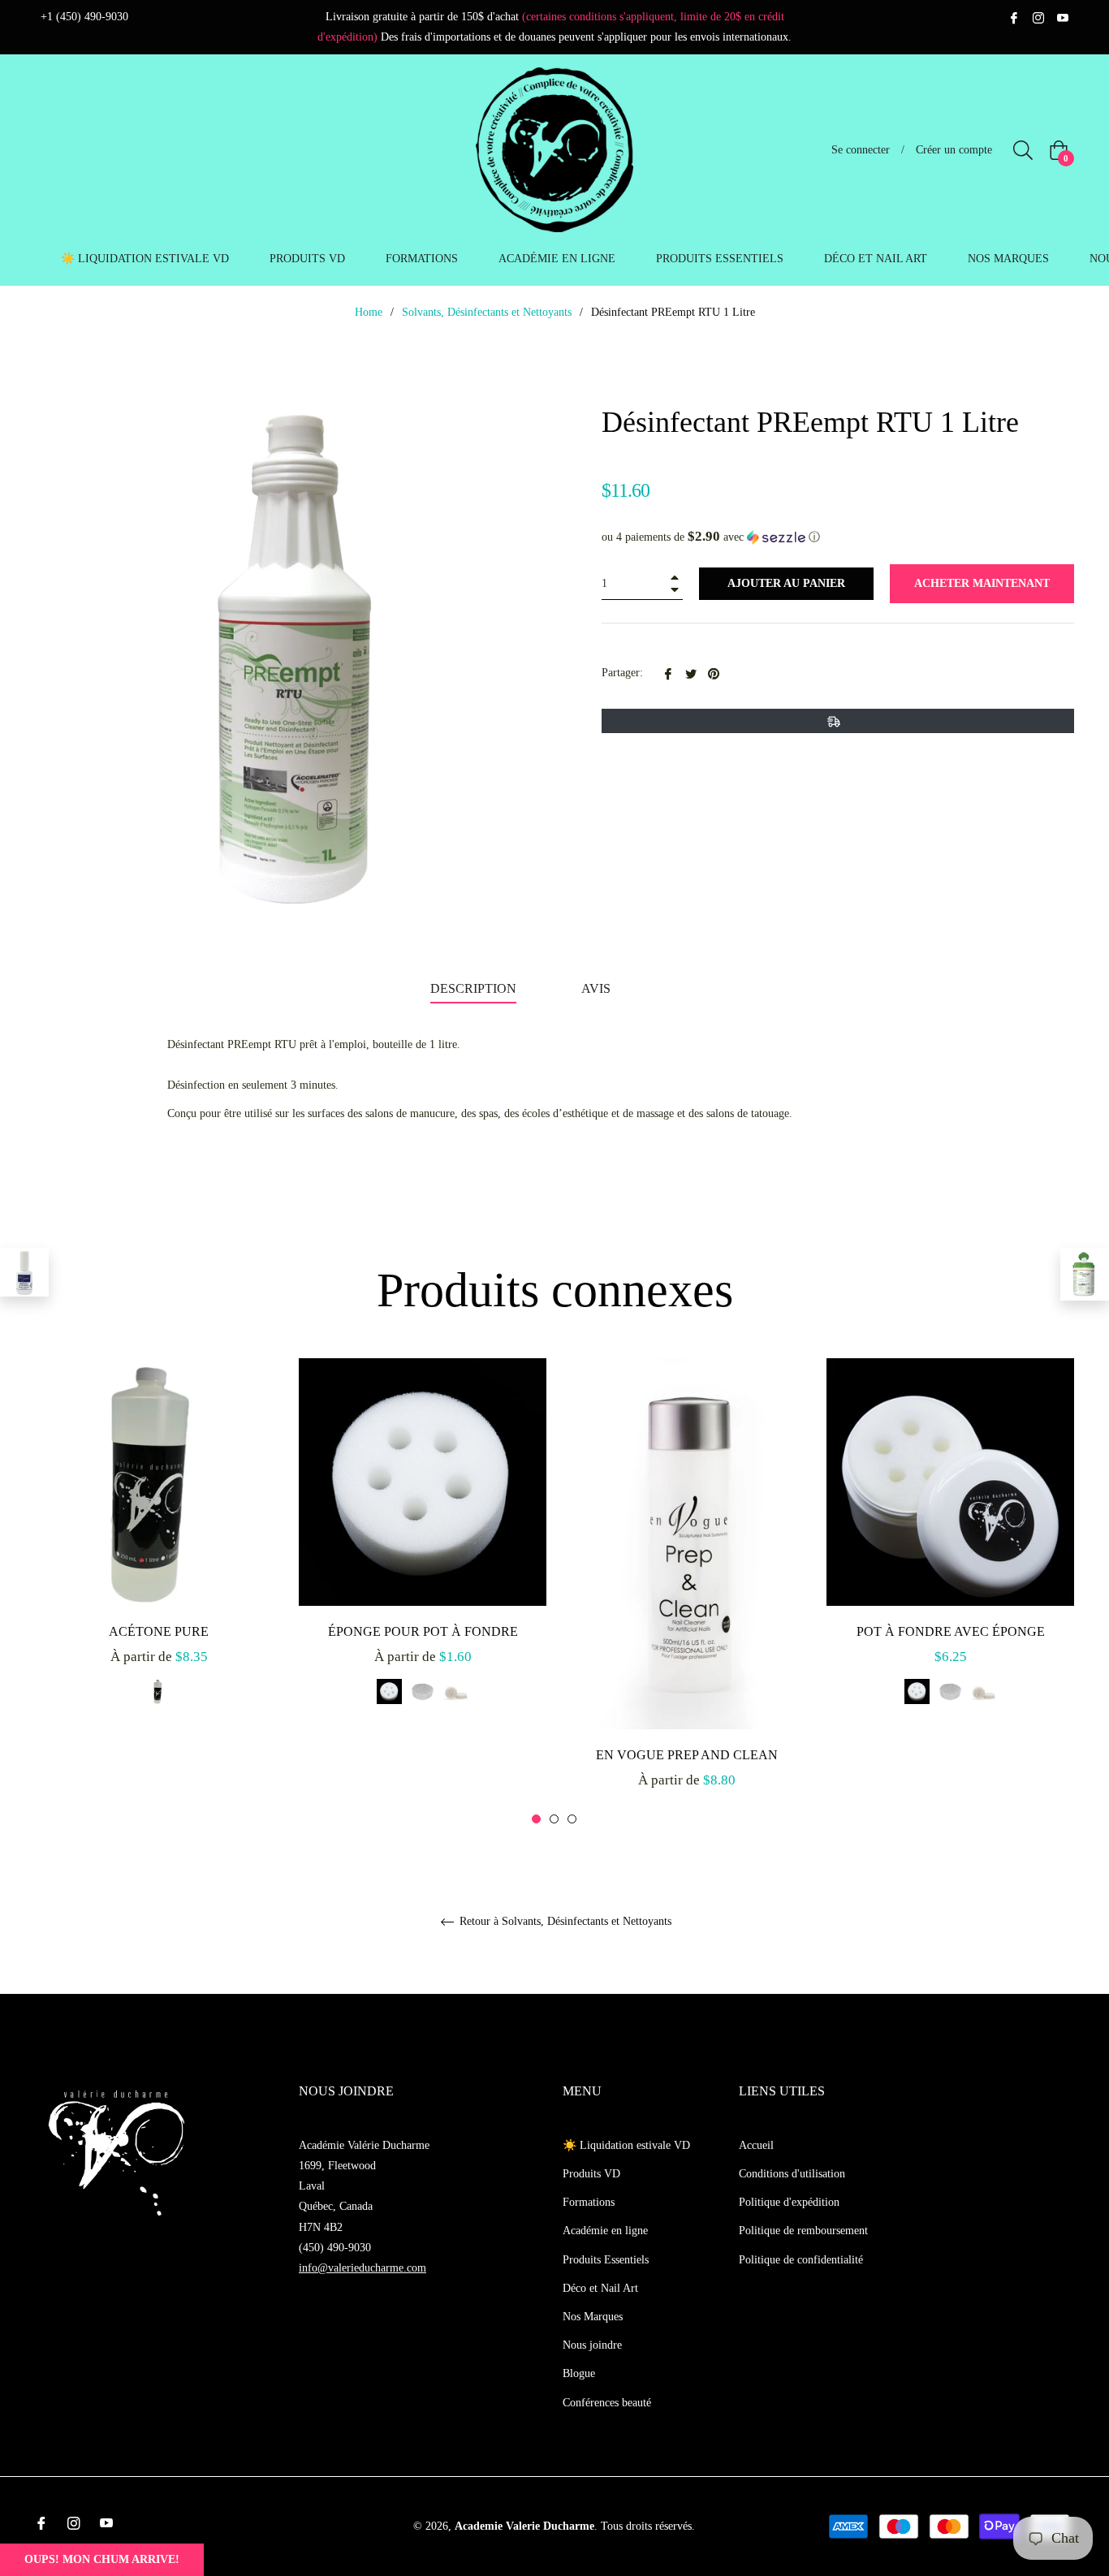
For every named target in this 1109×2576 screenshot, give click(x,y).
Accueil (756, 2145)
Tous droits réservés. (648, 2526)
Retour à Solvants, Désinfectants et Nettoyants (564, 1921)
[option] (159, 1549)
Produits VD (591, 2174)
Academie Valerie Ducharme (524, 2526)
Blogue (579, 2373)
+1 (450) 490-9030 (84, 17)
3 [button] (572, 1819)
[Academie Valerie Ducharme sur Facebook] (1014, 17)
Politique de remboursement (803, 2231)
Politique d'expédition (789, 2202)
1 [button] (536, 1819)
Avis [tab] (598, 988)
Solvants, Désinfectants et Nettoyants (487, 312)
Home (369, 312)
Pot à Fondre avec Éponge (951, 1631)
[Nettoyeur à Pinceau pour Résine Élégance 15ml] (24, 1272)
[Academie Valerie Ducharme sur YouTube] (1063, 17)
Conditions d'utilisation (792, 2174)
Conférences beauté (607, 2403)
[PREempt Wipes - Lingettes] (1085, 1274)
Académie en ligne (605, 2231)
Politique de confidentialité (801, 2260)
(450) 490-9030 (335, 2248)
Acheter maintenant (982, 583)
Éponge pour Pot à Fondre (423, 1631)
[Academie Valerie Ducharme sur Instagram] (1038, 17)
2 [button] (554, 1819)
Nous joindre (592, 2345)
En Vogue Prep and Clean (687, 1755)
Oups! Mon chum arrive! (102, 2559)
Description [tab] (473, 988)
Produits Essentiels (606, 2260)
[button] (838, 537)
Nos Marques (593, 2317)
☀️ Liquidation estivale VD (626, 2145)
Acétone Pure (159, 1631)
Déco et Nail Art (600, 2288)
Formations (589, 2202)
